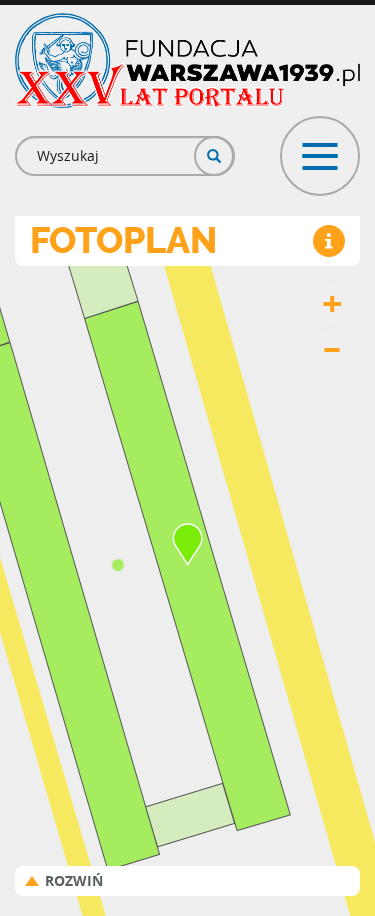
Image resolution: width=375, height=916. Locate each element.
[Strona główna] (187, 60)
